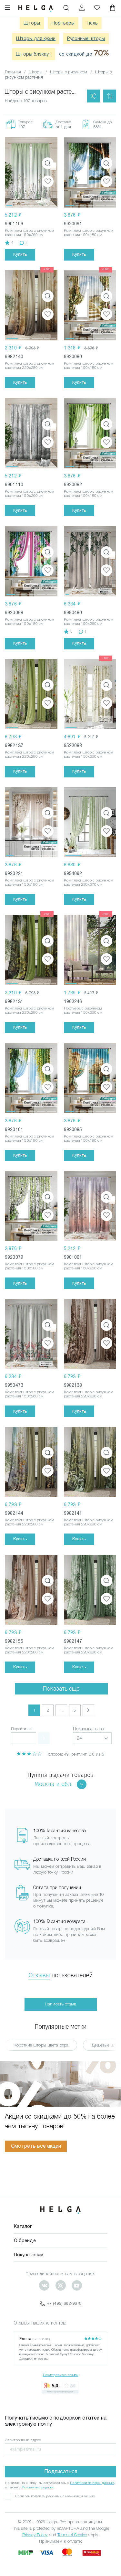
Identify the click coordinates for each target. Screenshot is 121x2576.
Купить (20, 254)
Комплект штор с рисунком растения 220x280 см (30, 365)
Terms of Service (72, 2535)
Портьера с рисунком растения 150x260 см (83, 1010)
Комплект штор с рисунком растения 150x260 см (30, 233)
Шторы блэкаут (34, 54)
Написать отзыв (60, 2004)
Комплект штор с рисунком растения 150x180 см (89, 233)
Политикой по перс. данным (92, 2483)
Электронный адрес (23, 2440)
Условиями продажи (38, 2487)
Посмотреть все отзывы (61, 2375)
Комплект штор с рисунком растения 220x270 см (89, 882)
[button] (92, 1738)
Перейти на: (22, 1729)
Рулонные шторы (86, 38)
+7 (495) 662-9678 (64, 2303)
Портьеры (63, 23)
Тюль (92, 23)
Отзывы (39, 1975)
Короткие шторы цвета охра (41, 2045)
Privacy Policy (35, 2535)
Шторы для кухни (36, 38)
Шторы (32, 23)
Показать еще (61, 1689)
